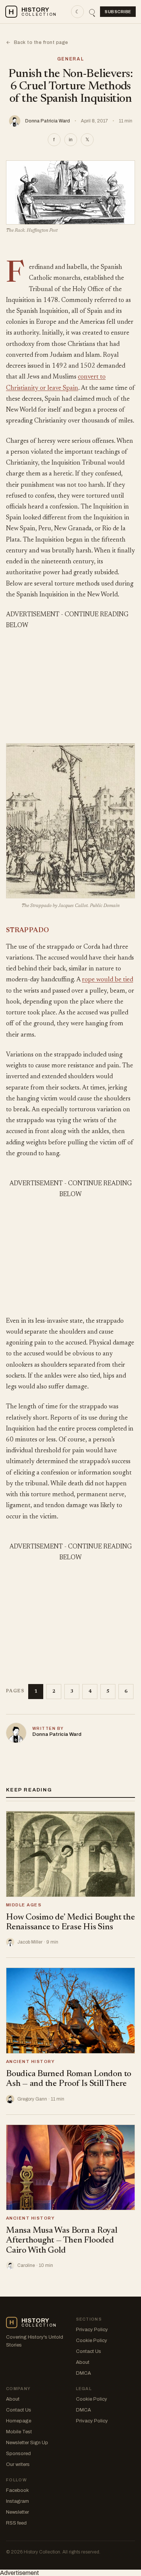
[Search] (92, 12)
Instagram (17, 2501)
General (71, 59)
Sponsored (18, 2454)
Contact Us (89, 2351)
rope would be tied (108, 980)
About (83, 2362)
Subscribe (118, 12)
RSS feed (16, 2523)
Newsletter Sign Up (27, 2443)
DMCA (83, 2373)
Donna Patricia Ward (48, 121)
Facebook (17, 2490)
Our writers (18, 2464)
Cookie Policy (92, 2341)
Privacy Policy (92, 2330)
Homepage (19, 2421)
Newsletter (17, 2512)
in (71, 140)
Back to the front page (37, 42)
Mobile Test (19, 2432)
